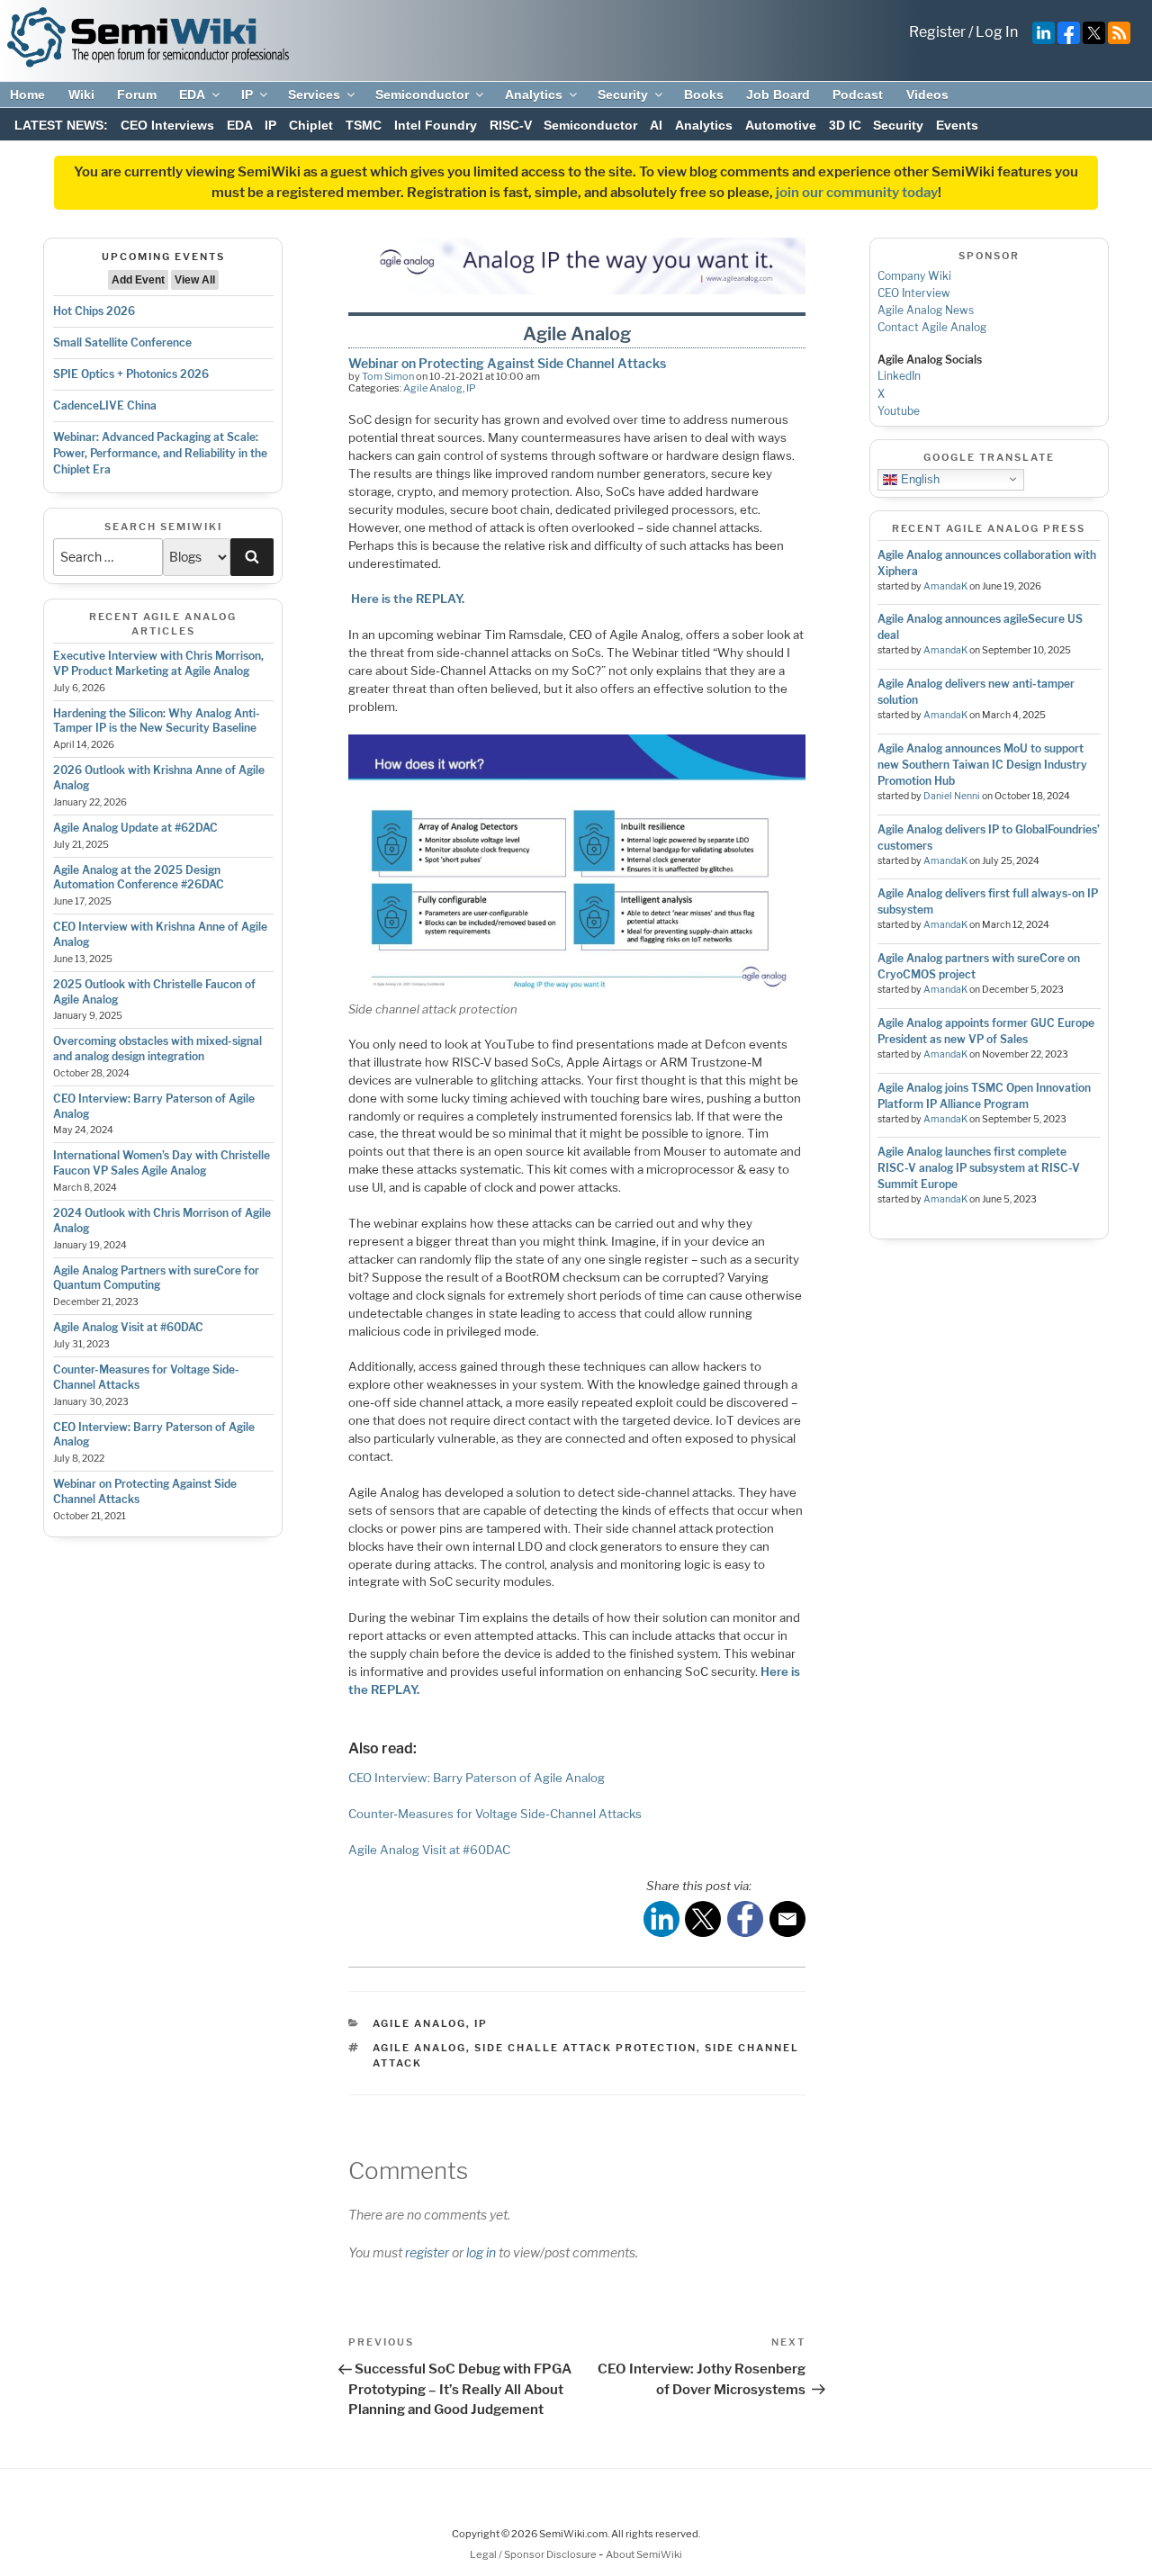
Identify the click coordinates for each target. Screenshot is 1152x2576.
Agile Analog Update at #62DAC (135, 828)
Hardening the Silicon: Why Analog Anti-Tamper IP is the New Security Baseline (157, 721)
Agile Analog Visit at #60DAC (128, 1327)
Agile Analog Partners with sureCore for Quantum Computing (156, 1278)
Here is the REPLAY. (408, 599)
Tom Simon (388, 376)
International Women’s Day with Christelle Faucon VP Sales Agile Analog (162, 1163)
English (918, 478)
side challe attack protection (585, 2048)
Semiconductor (422, 95)
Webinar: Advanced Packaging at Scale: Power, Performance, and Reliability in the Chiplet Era (160, 453)
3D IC (845, 125)
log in (481, 2252)
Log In (997, 32)
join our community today (857, 193)
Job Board (778, 95)
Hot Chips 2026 (94, 311)
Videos (927, 95)
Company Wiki (914, 276)
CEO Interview (914, 293)
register (427, 2252)
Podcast (858, 95)
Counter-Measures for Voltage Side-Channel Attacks (495, 1814)
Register (937, 32)
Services (314, 95)
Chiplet (311, 125)
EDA (192, 95)
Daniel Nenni (952, 796)
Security (623, 95)
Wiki (81, 95)
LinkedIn (899, 376)
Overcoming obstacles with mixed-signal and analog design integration (157, 1049)
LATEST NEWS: (61, 125)
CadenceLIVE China (105, 405)
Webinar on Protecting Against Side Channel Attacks (507, 363)
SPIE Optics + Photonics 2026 (131, 374)
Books (704, 95)
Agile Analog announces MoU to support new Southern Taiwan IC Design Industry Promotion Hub (982, 765)
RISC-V (511, 125)
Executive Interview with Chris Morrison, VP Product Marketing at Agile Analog (158, 663)
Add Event (138, 280)
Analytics (534, 95)
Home (27, 95)
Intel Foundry (436, 125)
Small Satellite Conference (122, 342)
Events (957, 125)
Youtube (899, 411)
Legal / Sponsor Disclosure (534, 2554)
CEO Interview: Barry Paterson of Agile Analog (477, 1778)
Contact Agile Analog (932, 327)
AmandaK (945, 586)
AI (656, 125)
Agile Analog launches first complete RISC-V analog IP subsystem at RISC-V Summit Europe (979, 1168)
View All (195, 280)
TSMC (364, 125)
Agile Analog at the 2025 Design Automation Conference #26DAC (139, 878)
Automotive (781, 125)
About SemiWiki (644, 2554)
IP (247, 95)
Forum (137, 95)
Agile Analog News (926, 310)
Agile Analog (433, 388)
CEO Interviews (167, 125)
